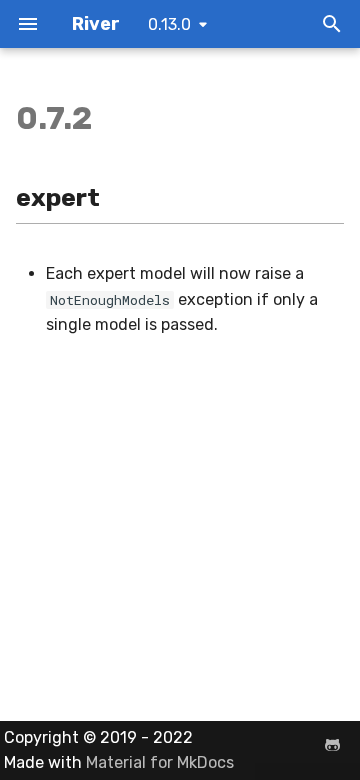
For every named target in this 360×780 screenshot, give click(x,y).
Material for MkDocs (160, 762)
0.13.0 (169, 24)
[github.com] (332, 745)
